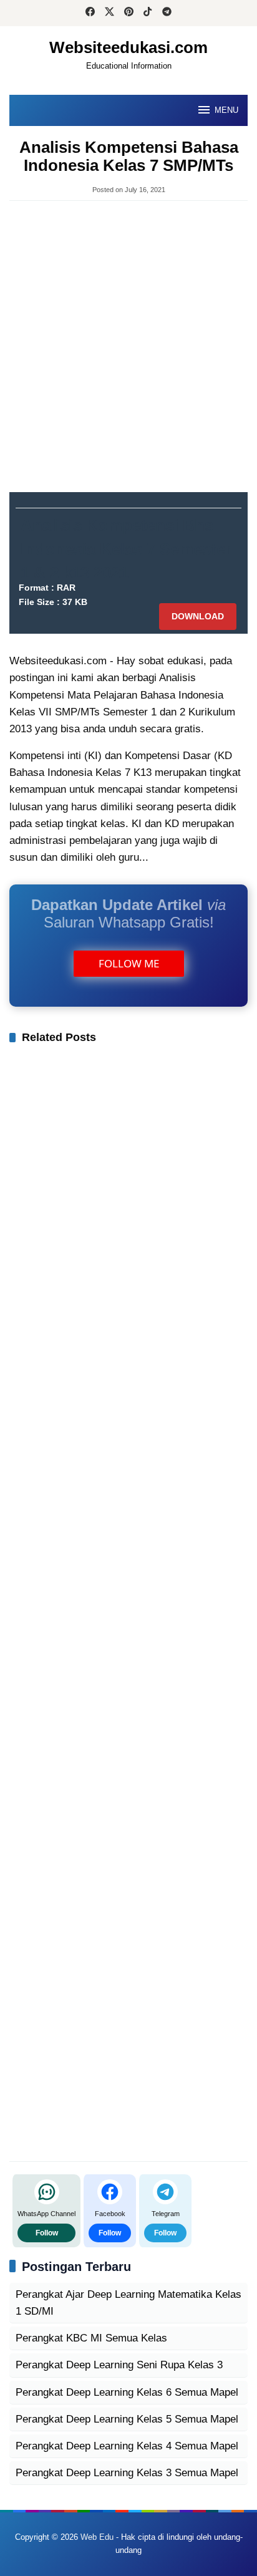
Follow (47, 2233)
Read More (177, 857)
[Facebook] (90, 13)
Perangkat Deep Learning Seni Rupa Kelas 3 (119, 2365)
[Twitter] (109, 13)
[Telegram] (167, 13)
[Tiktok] (148, 13)
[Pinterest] (129, 13)
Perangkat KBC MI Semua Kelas (91, 2338)
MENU (226, 110)
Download (198, 616)
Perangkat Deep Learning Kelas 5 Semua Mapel (127, 2419)
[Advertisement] (128, 342)
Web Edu (97, 2537)
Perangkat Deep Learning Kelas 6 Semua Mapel (127, 2392)
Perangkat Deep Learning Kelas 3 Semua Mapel (127, 2473)
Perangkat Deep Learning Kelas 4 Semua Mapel (127, 2446)
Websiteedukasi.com (128, 47)
